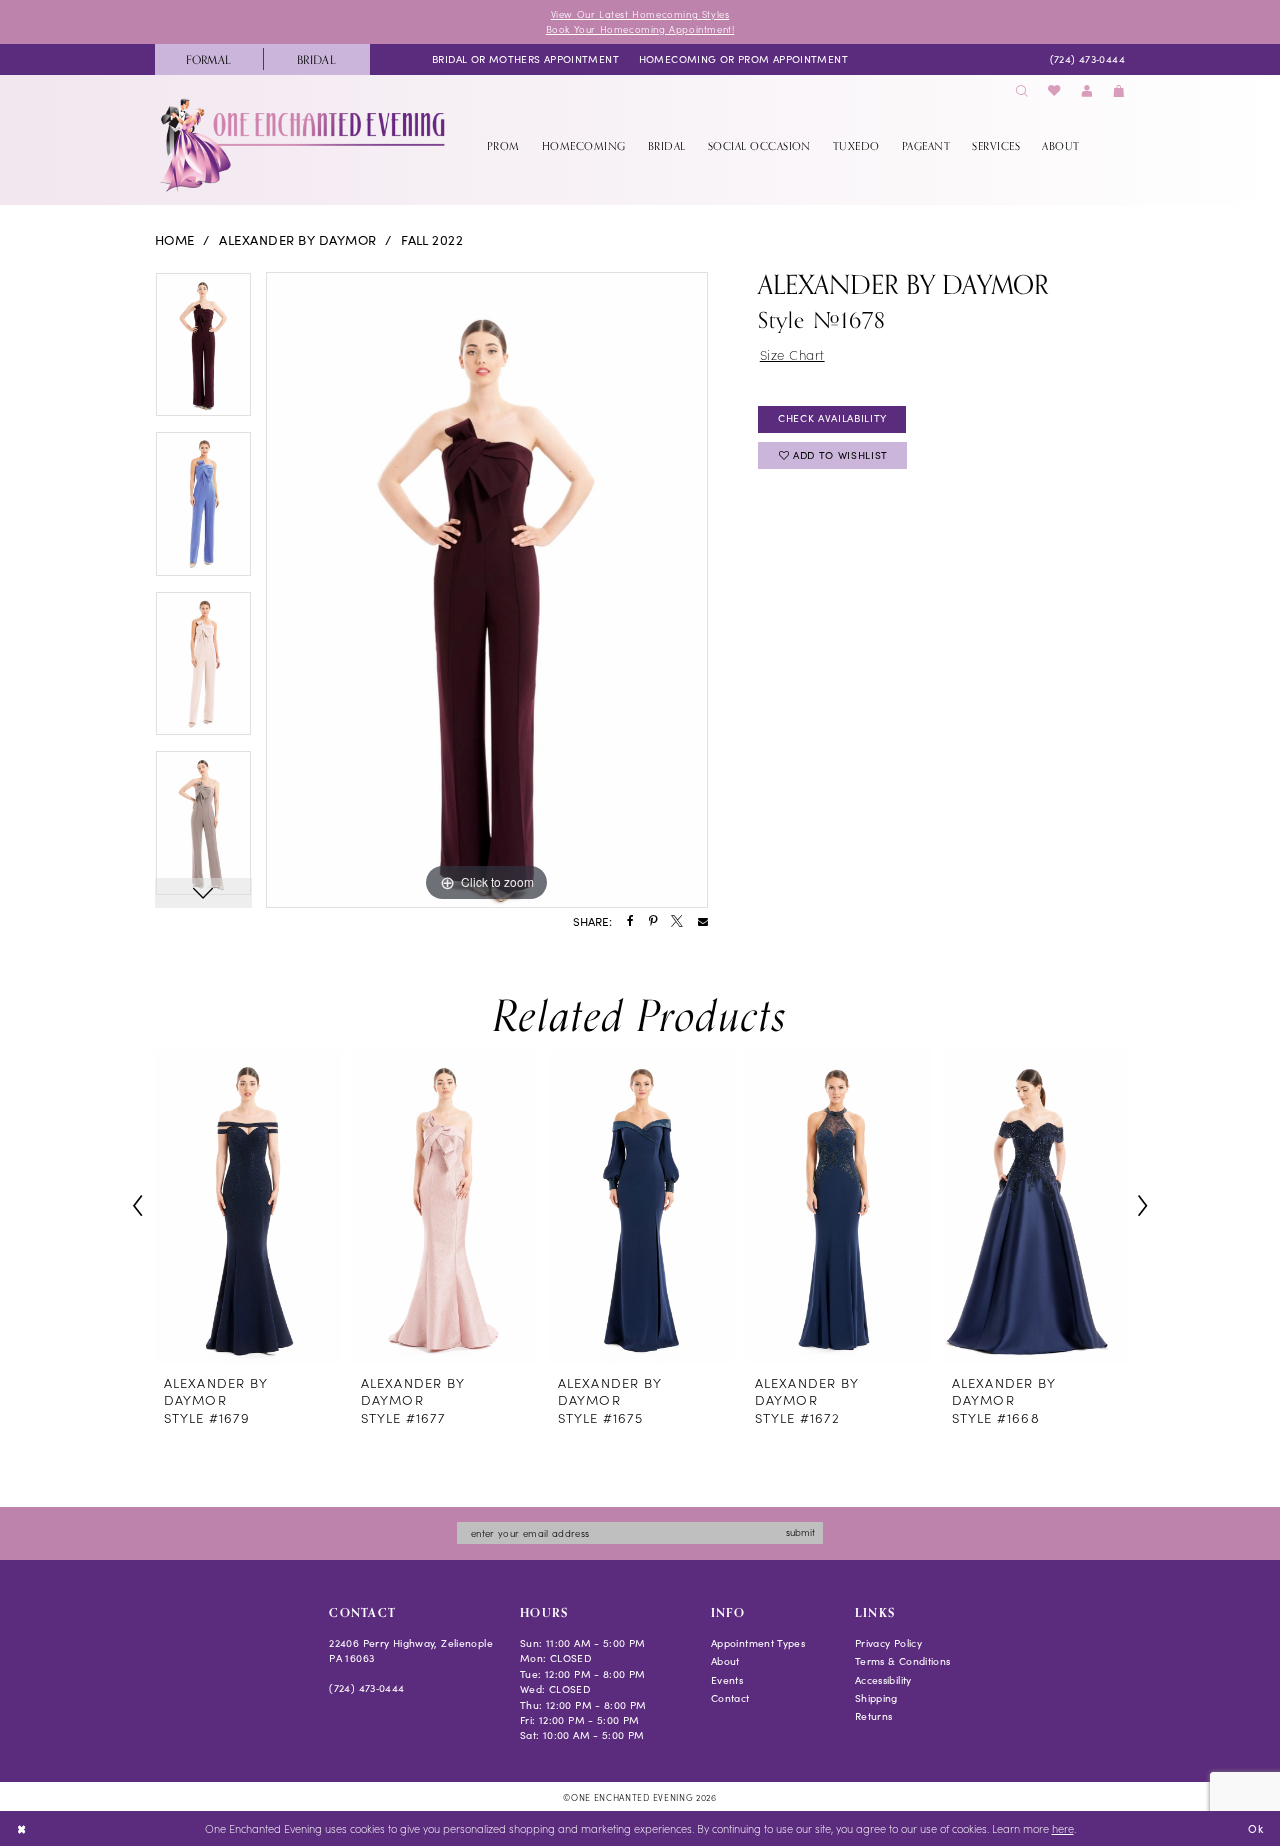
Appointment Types (758, 1643)
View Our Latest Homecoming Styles (640, 14)
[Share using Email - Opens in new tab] (703, 922)
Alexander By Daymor (297, 240)
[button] (1087, 91)
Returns (874, 1716)
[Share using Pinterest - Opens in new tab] (653, 922)
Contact (730, 1698)
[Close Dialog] (21, 1829)
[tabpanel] (203, 352)
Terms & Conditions (903, 1661)
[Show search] (1022, 91)
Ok (1255, 1827)
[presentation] (248, 1206)
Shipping (876, 1698)
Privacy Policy (888, 1643)
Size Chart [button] (792, 354)
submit (800, 1532)
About (725, 1661)
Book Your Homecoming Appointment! (640, 29)
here (1063, 1828)
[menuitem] (209, 59)
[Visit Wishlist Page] (1055, 91)
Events (727, 1680)
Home (175, 240)
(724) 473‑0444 (366, 1688)
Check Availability (832, 418)
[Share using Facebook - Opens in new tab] (630, 922)
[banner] (304, 145)
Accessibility (883, 1680)
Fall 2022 (432, 240)
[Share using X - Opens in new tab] (677, 922)
